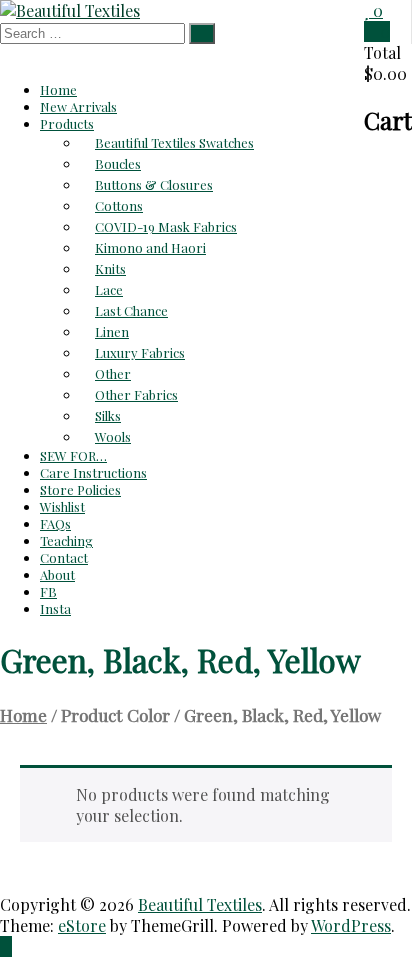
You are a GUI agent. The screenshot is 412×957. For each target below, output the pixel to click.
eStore (82, 925)
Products (67, 123)
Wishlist (62, 506)
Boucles (118, 163)
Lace (109, 289)
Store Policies (80, 489)
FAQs (55, 523)
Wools (113, 436)
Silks (108, 415)
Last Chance (131, 310)
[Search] (202, 33)
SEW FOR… (73, 455)
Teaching (66, 540)
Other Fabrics (136, 394)
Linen (112, 331)
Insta (55, 608)
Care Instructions (93, 472)
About (57, 574)
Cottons (119, 205)
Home (58, 89)
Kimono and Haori (150, 247)
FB (48, 591)
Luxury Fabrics (140, 352)
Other (113, 373)
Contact (64, 557)
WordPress (351, 925)
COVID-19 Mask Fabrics (166, 226)
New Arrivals (78, 106)
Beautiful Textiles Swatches (174, 142)
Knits (110, 268)
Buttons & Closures (154, 184)
